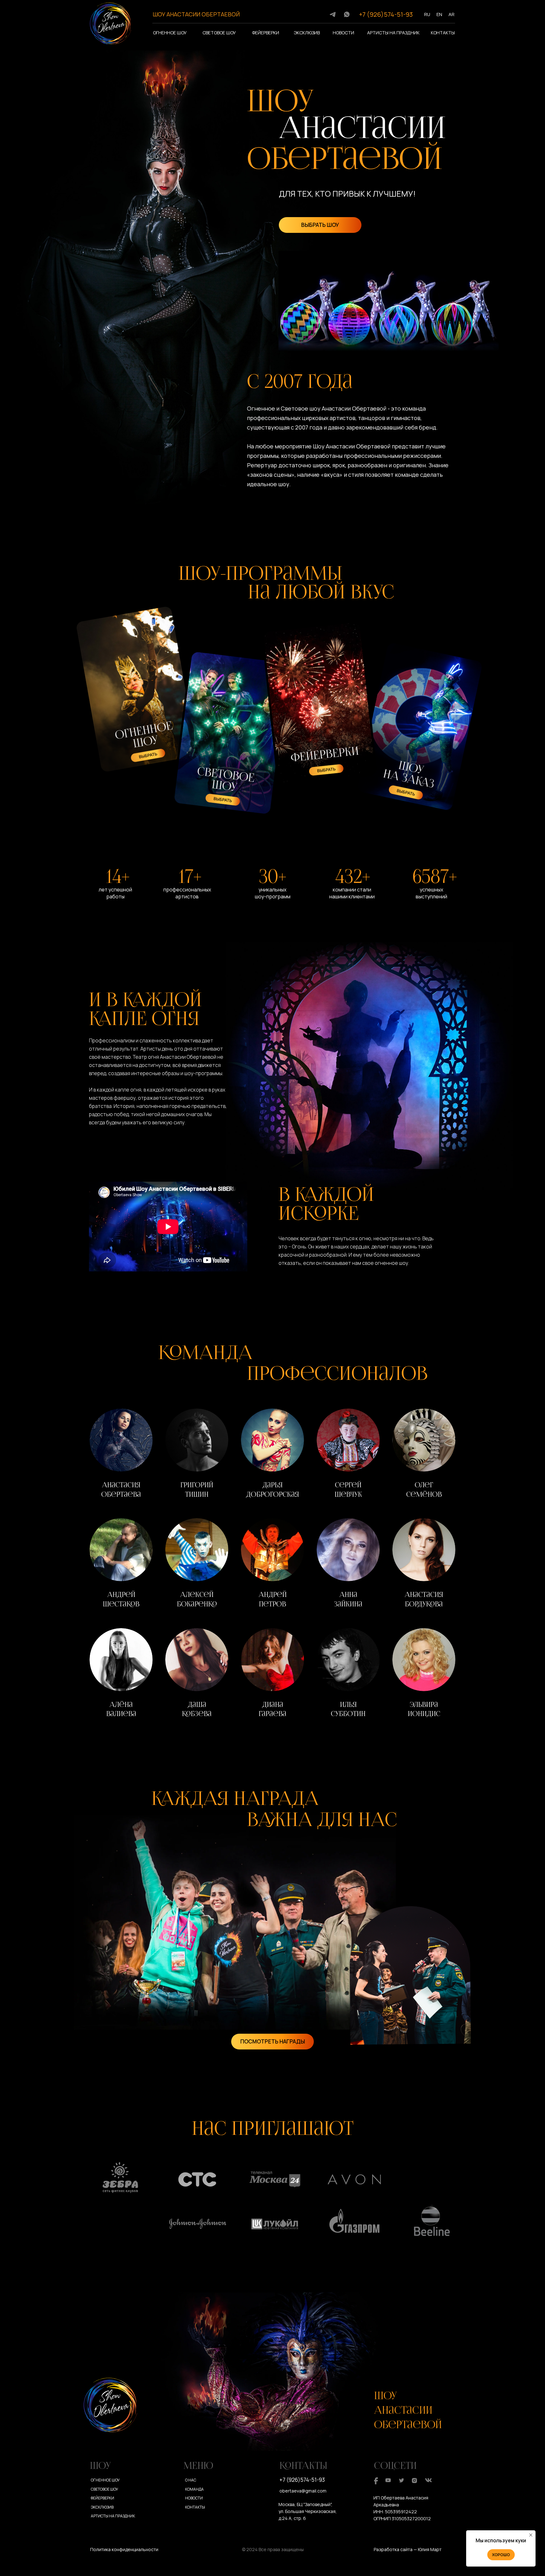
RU (427, 14)
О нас (191, 2480)
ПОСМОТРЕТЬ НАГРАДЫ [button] (273, 2041)
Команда (194, 2489)
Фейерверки (266, 33)
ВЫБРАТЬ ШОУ (320, 225)
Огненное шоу (170, 33)
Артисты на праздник (393, 33)
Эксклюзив (307, 33)
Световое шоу (219, 33)
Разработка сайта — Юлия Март (408, 2549)
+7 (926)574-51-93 (386, 14)
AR (451, 14)
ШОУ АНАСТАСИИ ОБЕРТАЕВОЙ (196, 14)
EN (439, 14)
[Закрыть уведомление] (531, 2535)
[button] (121, 1455)
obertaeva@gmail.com (303, 2491)
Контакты (443, 33)
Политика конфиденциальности (124, 2549)
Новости (343, 33)
